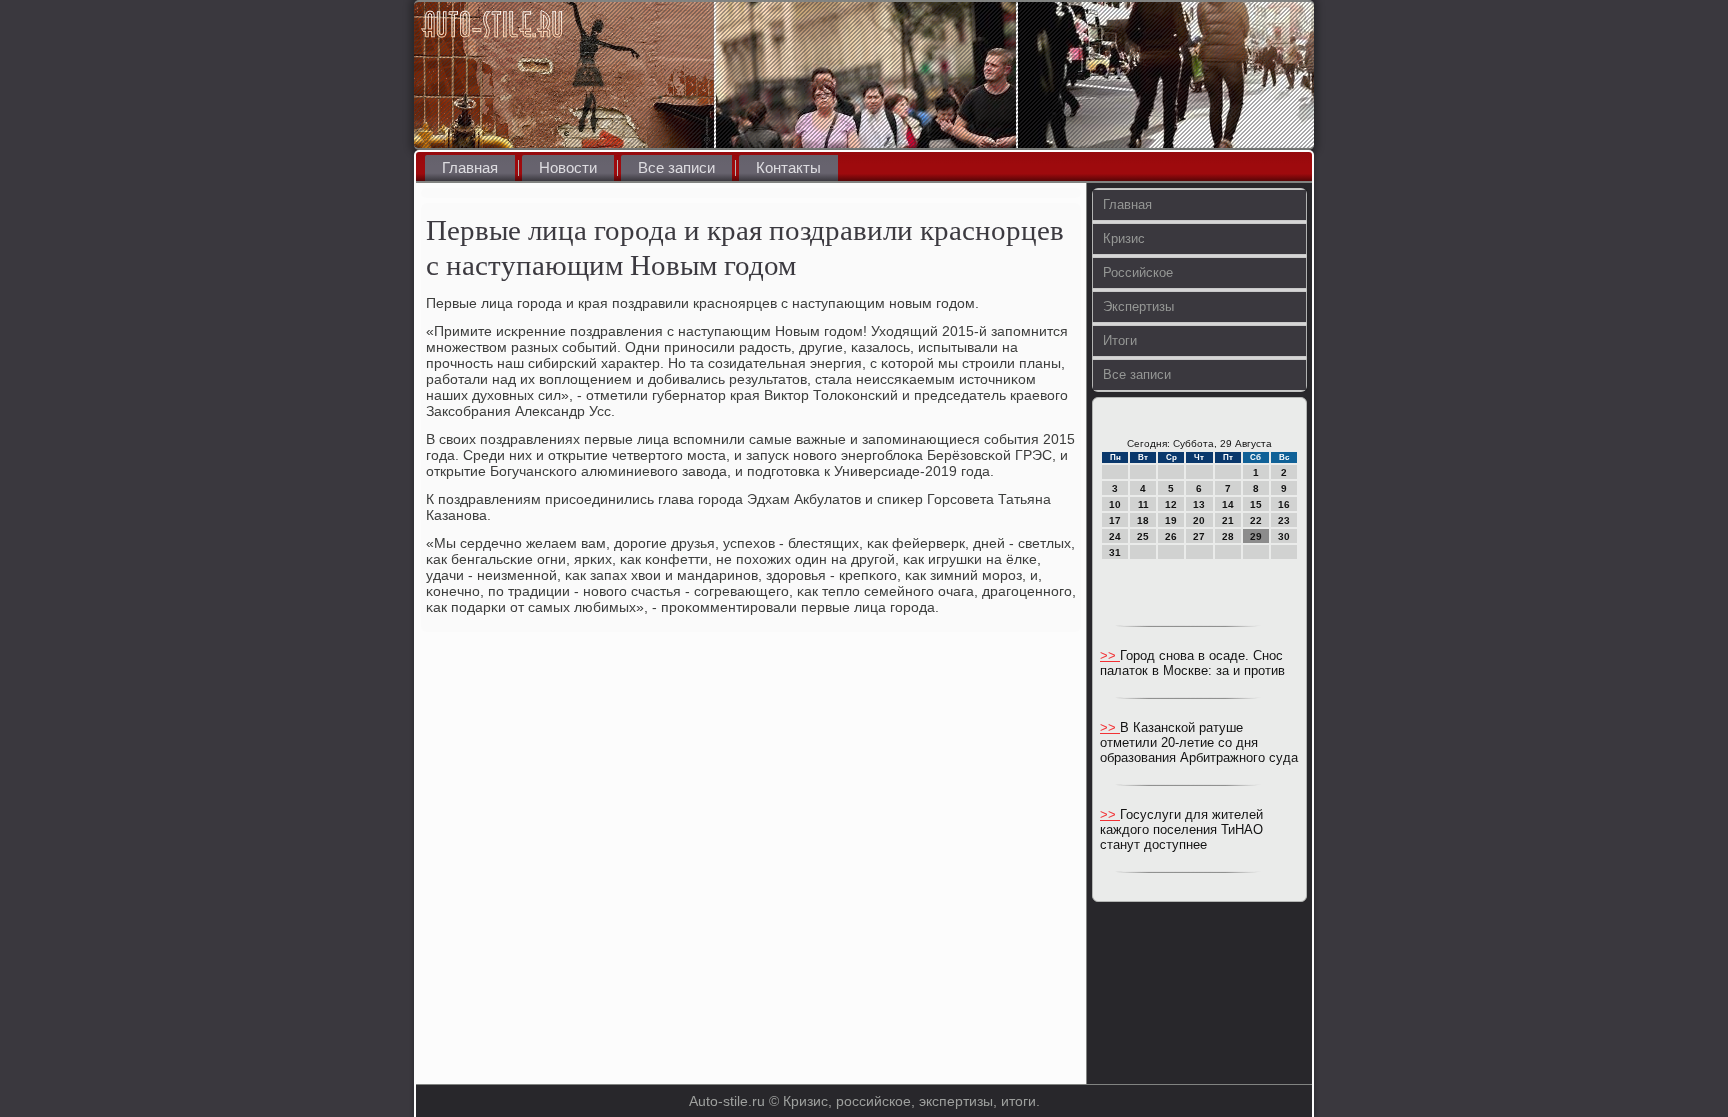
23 (1284, 520)
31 (1115, 552)
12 (1171, 504)
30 (1284, 536)
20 (1199, 520)
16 (1284, 504)
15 (1256, 504)
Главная (470, 167)
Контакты (788, 167)
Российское (1138, 272)
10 (1115, 504)
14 (1228, 504)
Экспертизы (1138, 306)
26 (1171, 536)
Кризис (1124, 238)
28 (1228, 536)
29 (1256, 536)
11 (1143, 504)
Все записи (676, 167)
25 (1143, 536)
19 (1171, 520)
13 (1199, 504)
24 (1115, 536)
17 (1115, 520)
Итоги (1120, 340)
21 (1228, 520)
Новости (568, 167)
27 (1199, 536)
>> (1110, 655)
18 (1143, 520)
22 (1256, 520)
